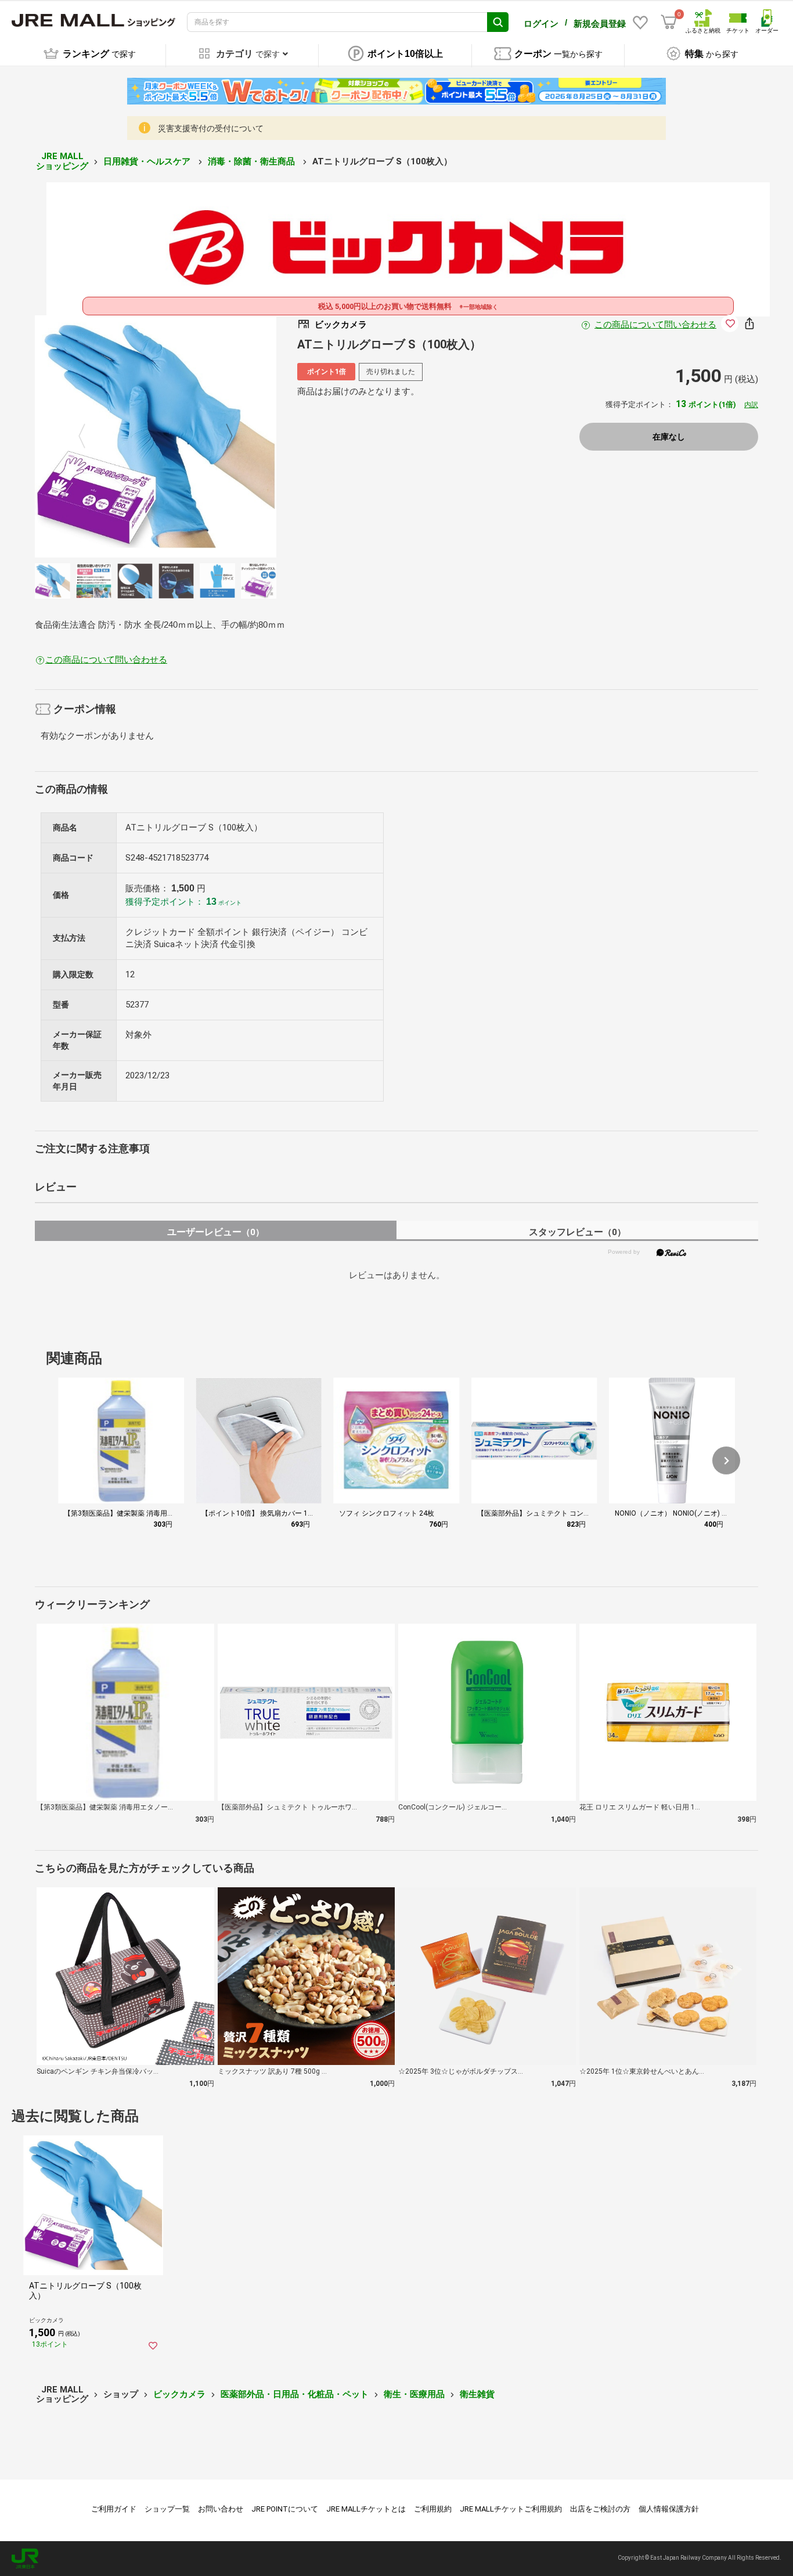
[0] (669, 22)
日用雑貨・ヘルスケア (148, 161)
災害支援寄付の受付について (211, 128)
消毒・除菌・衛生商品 (253, 161)
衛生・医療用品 (414, 2394)
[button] (726, 1460)
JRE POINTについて (285, 2509)
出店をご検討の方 (600, 2509)
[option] (156, 436)
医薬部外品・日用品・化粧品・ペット (295, 2394)
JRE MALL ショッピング (62, 161)
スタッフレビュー (577, 1232)
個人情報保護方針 (669, 2509)
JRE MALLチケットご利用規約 (511, 2509)
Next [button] (222, 437)
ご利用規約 (433, 2509)
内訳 (751, 405)
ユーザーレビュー (216, 1232)
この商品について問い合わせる (655, 325)
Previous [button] (89, 437)
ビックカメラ (179, 2394)
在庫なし (669, 437)
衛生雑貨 (477, 2394)
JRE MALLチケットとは (366, 2509)
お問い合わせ (221, 2509)
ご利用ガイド (114, 2509)
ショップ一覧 (167, 2509)
